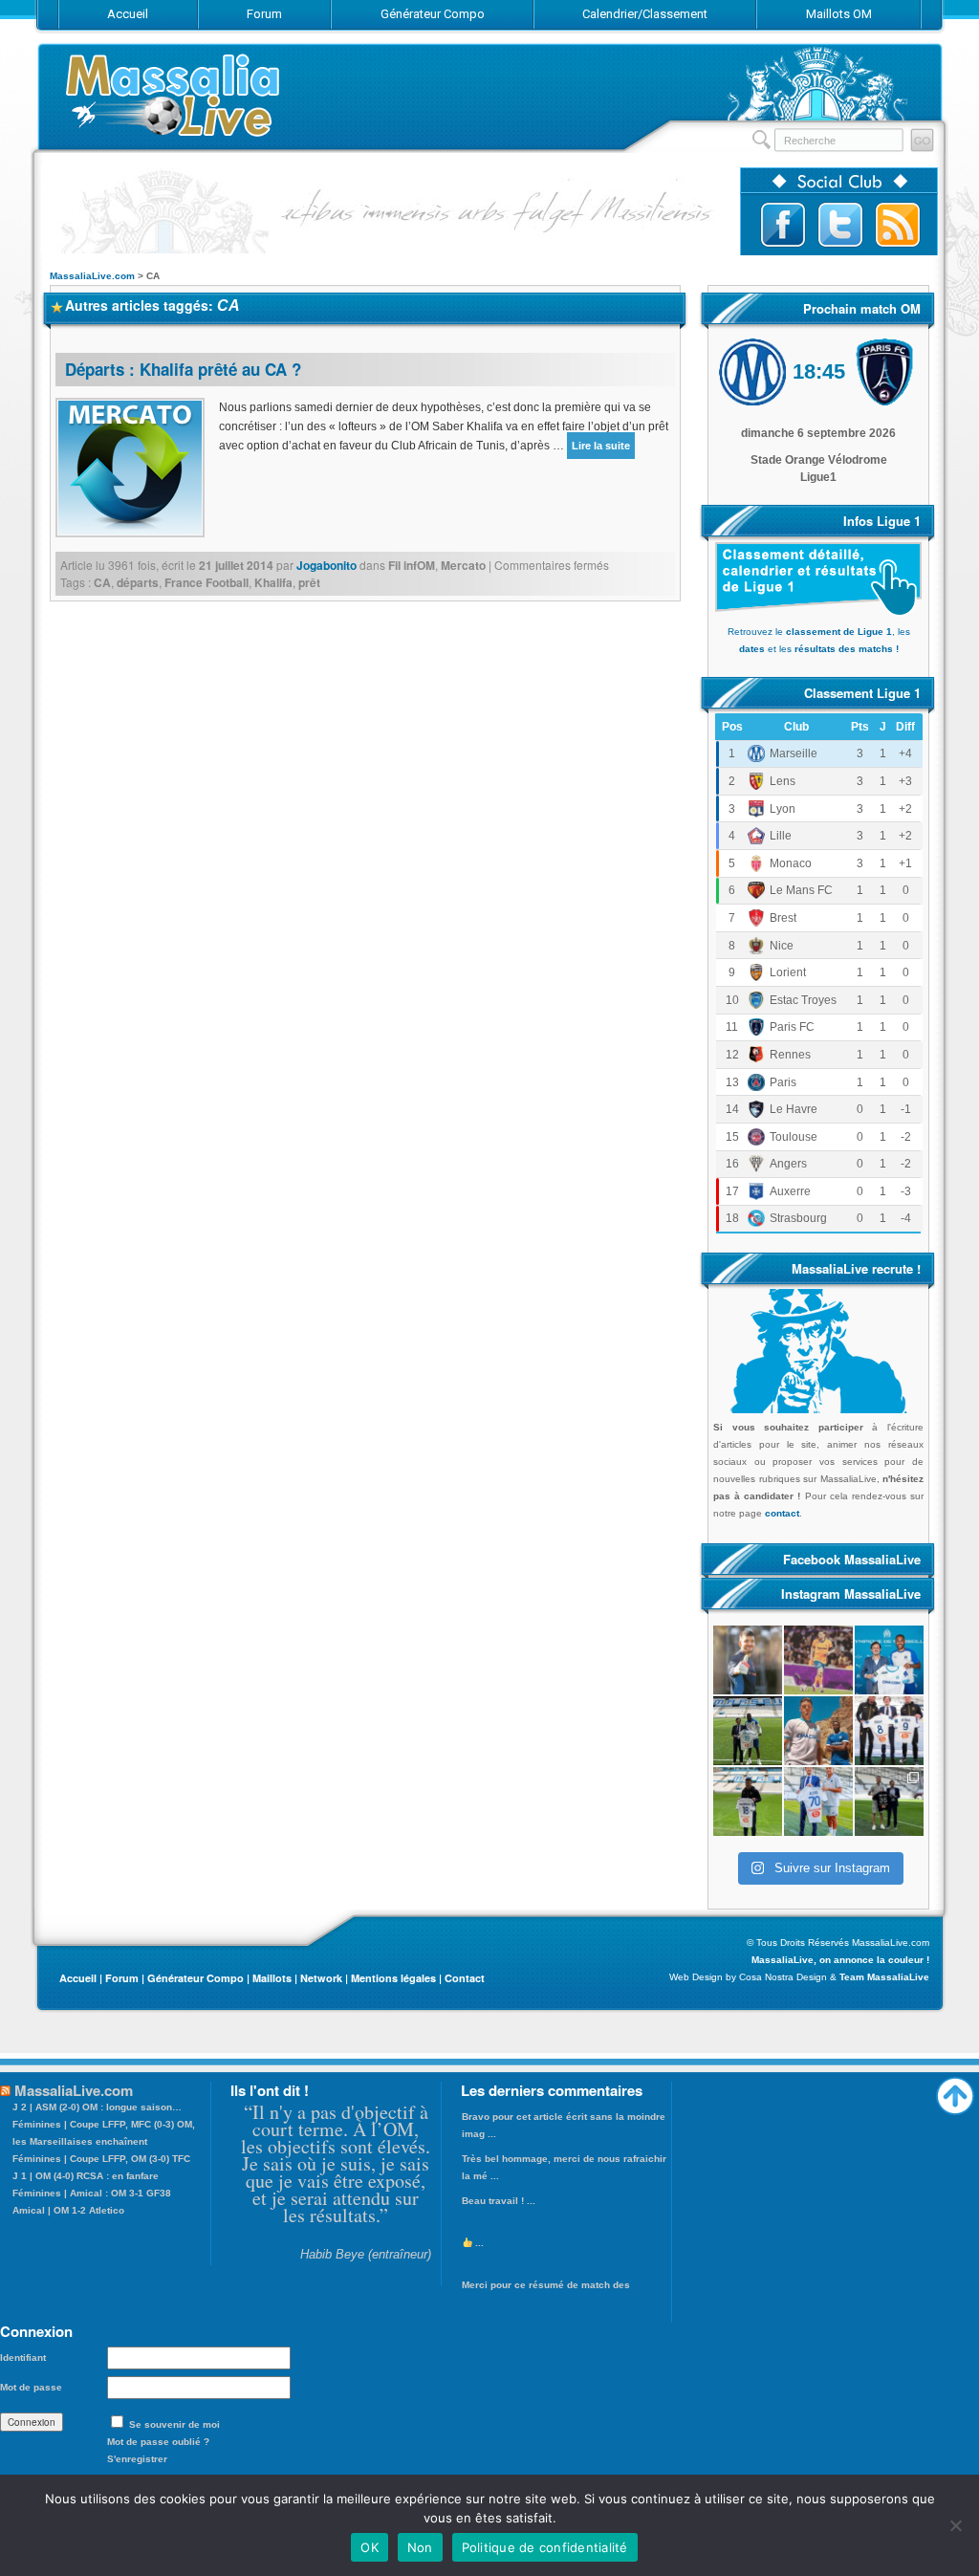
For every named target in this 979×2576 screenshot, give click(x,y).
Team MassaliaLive (884, 1977)
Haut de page (955, 2091)
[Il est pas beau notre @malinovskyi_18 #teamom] (748, 1801)
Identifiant (23, 2358)
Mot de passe (31, 2387)
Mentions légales (393, 1978)
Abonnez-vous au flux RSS (898, 225)
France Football (207, 582)
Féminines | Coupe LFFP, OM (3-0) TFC (101, 2159)
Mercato (463, 565)
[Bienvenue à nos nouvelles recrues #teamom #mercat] (889, 1801)
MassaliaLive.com (174, 95)
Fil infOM (412, 565)
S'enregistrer (137, 2459)
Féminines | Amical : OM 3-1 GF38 (92, 2193)
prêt (309, 582)
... (478, 2243)
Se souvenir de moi (174, 2424)
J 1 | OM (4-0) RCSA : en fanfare (86, 2176)
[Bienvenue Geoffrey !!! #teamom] (748, 1731)
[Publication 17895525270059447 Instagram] (818, 1660)
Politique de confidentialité (545, 2547)
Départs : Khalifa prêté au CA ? (183, 369)
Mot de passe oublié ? (158, 2442)
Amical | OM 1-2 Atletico (68, 2210)
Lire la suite (601, 446)
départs (138, 582)
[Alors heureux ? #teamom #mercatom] (818, 1801)
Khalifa (273, 582)
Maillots (272, 1978)
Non (420, 2547)
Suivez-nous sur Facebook (783, 225)
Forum (122, 1978)
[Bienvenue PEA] (889, 1660)
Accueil (78, 1978)
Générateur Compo (196, 1978)
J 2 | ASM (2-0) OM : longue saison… (97, 2107)
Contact (465, 1978)
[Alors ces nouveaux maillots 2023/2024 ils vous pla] (818, 1731)
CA (102, 582)
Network (321, 1978)
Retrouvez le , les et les (819, 640)
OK (370, 2547)
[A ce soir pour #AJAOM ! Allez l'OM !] (748, 1660)
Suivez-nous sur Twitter (840, 225)
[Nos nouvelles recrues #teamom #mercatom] (889, 1731)
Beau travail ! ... (499, 2201)
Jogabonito (326, 565)
